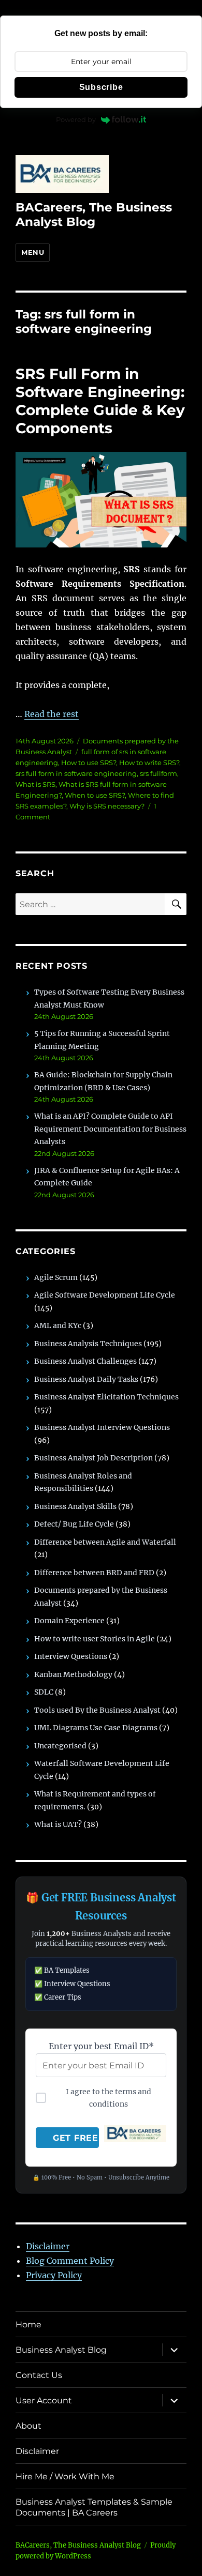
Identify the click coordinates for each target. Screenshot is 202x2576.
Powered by (76, 119)
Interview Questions (71, 1656)
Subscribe (101, 87)
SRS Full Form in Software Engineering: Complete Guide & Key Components (100, 401)
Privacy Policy (54, 2275)
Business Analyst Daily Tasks (86, 1379)
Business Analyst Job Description (93, 1458)
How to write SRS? (149, 763)
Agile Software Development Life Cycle (105, 1295)
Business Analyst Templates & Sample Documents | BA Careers (94, 2507)
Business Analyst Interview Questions (102, 1427)
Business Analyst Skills (75, 1506)
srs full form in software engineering (76, 773)
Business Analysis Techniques (88, 1344)
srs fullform (158, 773)
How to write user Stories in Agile (95, 1639)
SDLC (44, 1692)
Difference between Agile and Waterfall (105, 1542)
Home (28, 2325)
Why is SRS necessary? (107, 806)
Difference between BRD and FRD (94, 1573)
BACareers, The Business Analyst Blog (94, 215)
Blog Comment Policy (70, 2261)
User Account (44, 2400)
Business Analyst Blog (61, 2350)
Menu (33, 252)
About (28, 2426)
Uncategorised (60, 1746)
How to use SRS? (89, 763)
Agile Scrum (56, 1277)
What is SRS (35, 784)
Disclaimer (48, 2246)
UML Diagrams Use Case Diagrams (96, 1728)
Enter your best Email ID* (101, 2046)
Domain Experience (69, 1621)
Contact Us (39, 2375)
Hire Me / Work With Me (65, 2476)
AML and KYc (58, 1325)
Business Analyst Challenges (85, 1361)
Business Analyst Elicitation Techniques (106, 1397)
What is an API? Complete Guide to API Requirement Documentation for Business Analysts (110, 1129)
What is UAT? (58, 1824)
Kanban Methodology (73, 1674)
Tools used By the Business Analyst (97, 1710)
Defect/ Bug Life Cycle (74, 1524)
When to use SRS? (95, 795)
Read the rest (52, 714)
